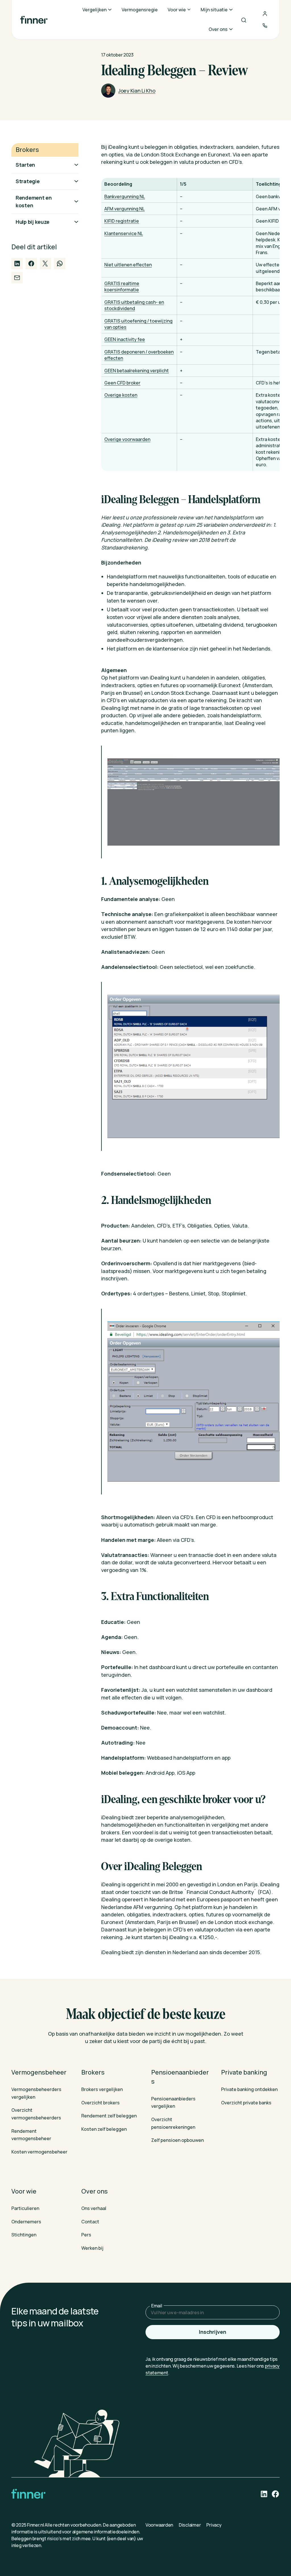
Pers (86, 2235)
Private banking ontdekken (249, 2089)
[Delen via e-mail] (17, 278)
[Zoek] (244, 20)
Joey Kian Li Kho (137, 91)
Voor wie (24, 2191)
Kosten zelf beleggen (104, 2129)
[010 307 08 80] (265, 26)
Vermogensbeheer (39, 2072)
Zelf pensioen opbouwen (177, 2140)
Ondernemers (26, 2222)
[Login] (265, 14)
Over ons (94, 2191)
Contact (90, 2222)
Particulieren (25, 2208)
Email (157, 2306)
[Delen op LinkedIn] (17, 264)
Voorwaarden (159, 2525)
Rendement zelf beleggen (109, 2116)
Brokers (93, 2072)
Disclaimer (190, 2525)
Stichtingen (24, 2235)
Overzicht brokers (100, 2103)
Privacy (214, 2525)
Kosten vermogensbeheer (39, 2152)
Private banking (244, 2072)
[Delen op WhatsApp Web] (60, 264)
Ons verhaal (94, 2208)
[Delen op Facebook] (31, 264)
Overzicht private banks (246, 2103)
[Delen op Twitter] (45, 264)
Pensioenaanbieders (180, 2077)
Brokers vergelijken (102, 2089)
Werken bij (92, 2248)
